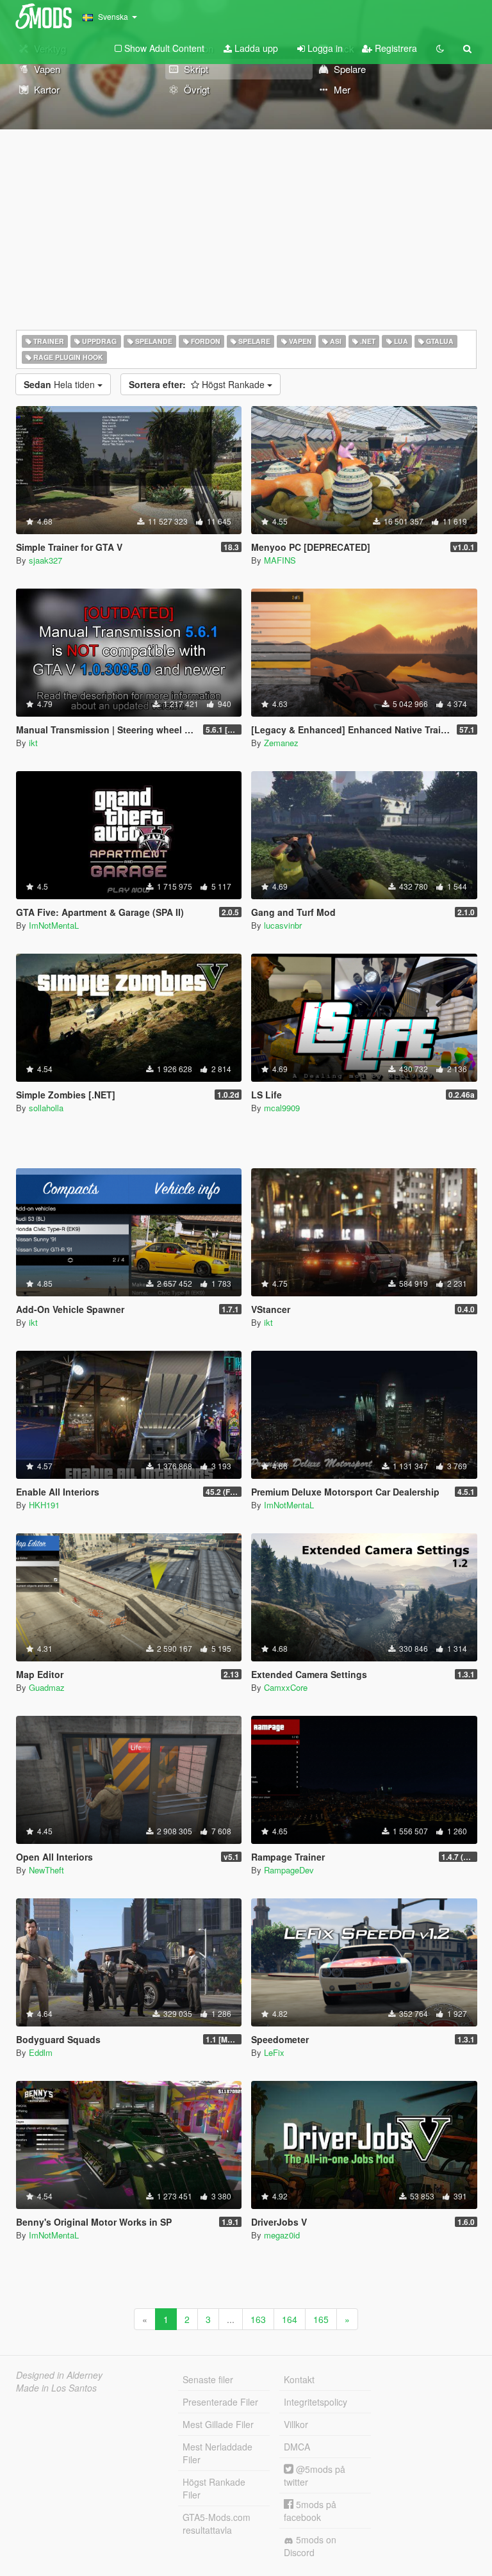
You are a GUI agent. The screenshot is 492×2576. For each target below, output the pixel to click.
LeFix (274, 2052)
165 (321, 2319)
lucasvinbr (283, 925)
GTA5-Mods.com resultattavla (217, 2523)
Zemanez (281, 743)
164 (290, 2319)
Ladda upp (255, 48)
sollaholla (46, 1108)
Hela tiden (61, 384)
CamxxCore (286, 1687)
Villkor (296, 2424)
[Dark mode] (440, 48)
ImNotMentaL (54, 925)
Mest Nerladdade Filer (217, 2453)
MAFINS (280, 560)
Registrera (395, 48)
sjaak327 (45, 560)
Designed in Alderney (59, 2375)
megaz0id (282, 2235)
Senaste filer (208, 2379)
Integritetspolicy (316, 2402)
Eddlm (41, 2052)
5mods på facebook (310, 2511)
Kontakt (299, 2379)
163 (258, 2319)
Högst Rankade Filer (214, 2488)
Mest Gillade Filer (218, 2424)
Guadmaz (47, 1687)
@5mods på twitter (315, 2475)
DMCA (297, 2447)
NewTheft (46, 1870)
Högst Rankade (198, 384)
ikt (33, 743)
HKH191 (44, 1505)
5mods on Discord (310, 2546)
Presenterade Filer (220, 2402)
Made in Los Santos (56, 2388)
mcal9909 (282, 1108)
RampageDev (289, 1870)
